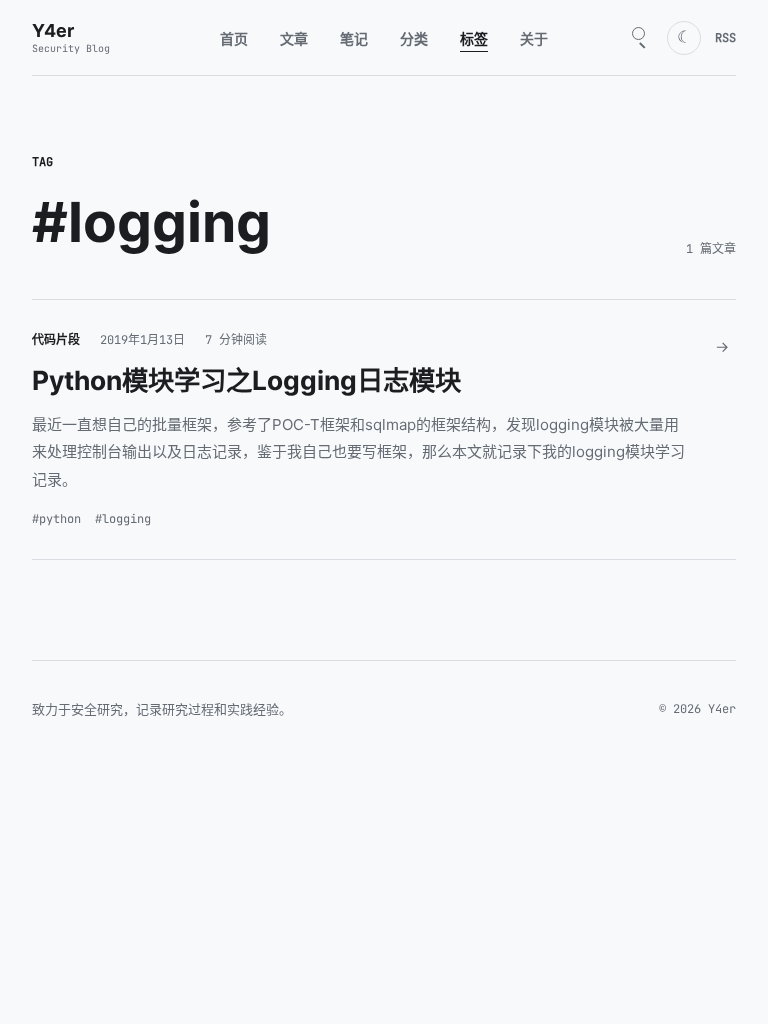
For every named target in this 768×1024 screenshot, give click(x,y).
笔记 (354, 38)
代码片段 (56, 340)
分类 (414, 38)
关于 (534, 38)
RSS (725, 38)
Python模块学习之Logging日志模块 (246, 380)
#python (56, 519)
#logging (123, 519)
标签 (474, 38)
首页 (234, 38)
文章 (294, 38)
